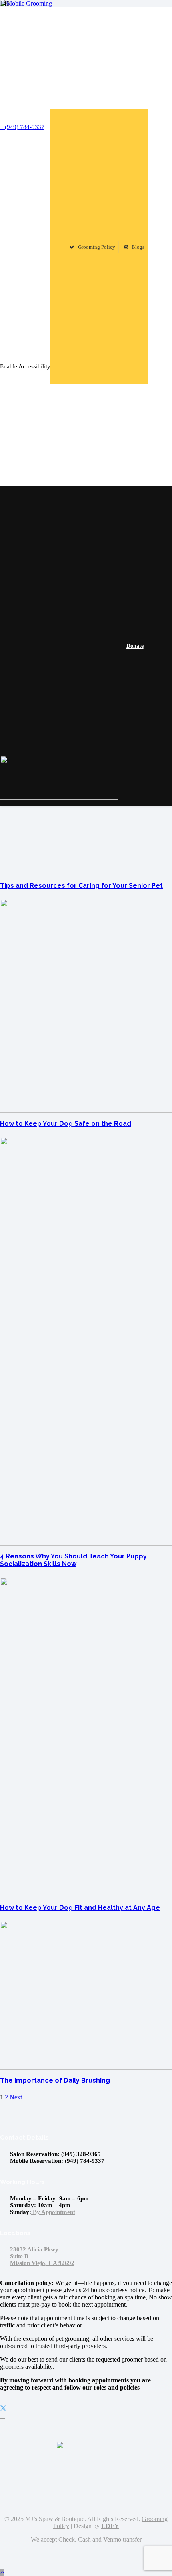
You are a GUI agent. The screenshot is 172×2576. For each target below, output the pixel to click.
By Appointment (53, 2212)
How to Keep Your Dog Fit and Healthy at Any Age (80, 1908)
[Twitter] (3, 2409)
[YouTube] (2, 2416)
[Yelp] (2, 2430)
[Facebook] (2, 2401)
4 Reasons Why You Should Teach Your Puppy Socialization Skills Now (73, 1560)
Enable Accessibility (25, 366)
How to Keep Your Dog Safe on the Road (66, 1124)
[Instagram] (2, 2423)
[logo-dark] (59, 797)
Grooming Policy (97, 247)
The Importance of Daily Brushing (55, 2080)
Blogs (138, 247)
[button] (2, 2572)
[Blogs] (2, 2437)
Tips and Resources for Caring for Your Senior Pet (81, 886)
